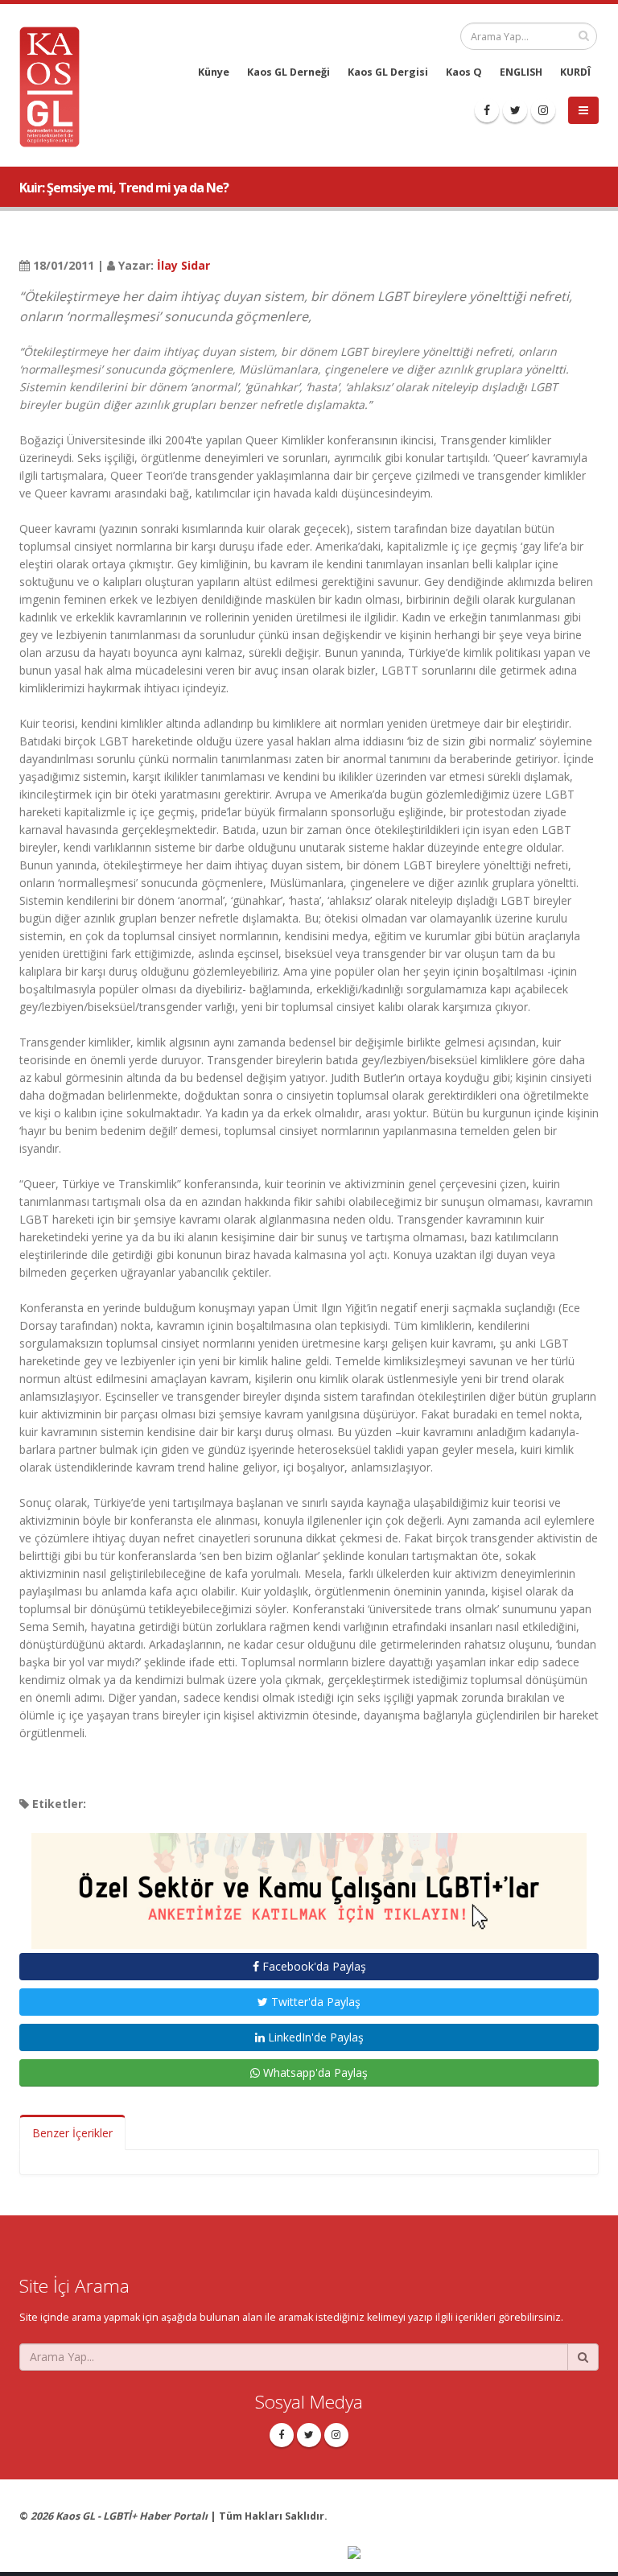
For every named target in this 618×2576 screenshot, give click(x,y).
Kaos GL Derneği (288, 72)
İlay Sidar (183, 265)
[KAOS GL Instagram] (543, 110)
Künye (214, 72)
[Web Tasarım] (473, 2555)
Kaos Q (464, 72)
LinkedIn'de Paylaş (314, 2037)
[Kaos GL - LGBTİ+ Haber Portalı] (56, 86)
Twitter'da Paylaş (314, 2002)
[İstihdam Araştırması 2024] (309, 1883)
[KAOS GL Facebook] (487, 110)
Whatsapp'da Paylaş (314, 2072)
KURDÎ (575, 72)
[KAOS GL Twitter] (515, 110)
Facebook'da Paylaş (313, 1966)
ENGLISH (521, 72)
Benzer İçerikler (72, 2133)
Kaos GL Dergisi (388, 72)
